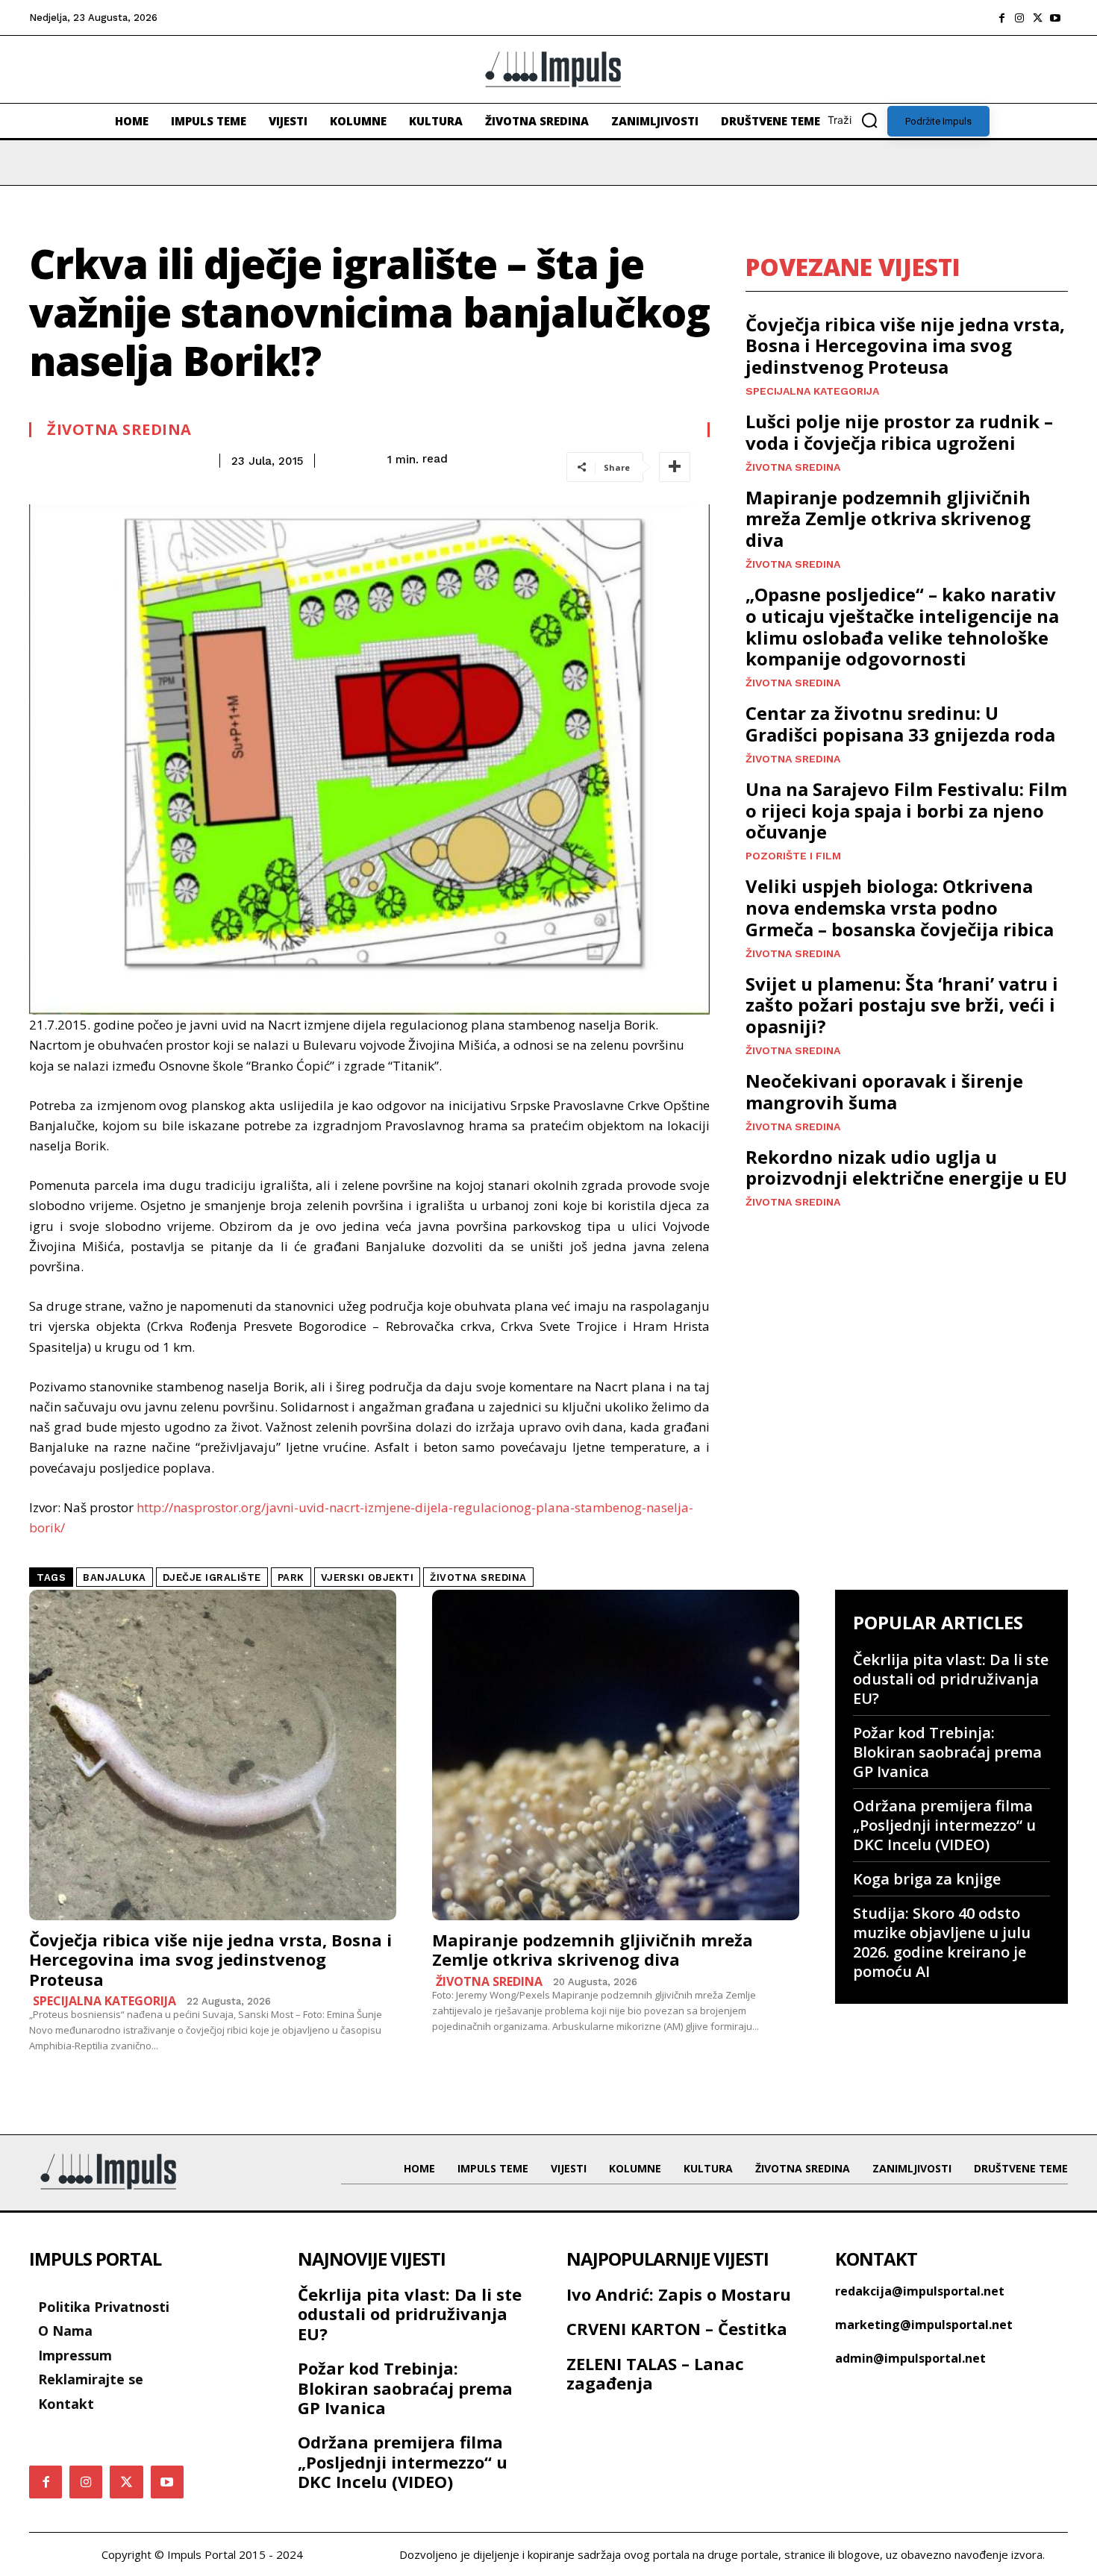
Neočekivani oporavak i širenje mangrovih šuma (884, 1091)
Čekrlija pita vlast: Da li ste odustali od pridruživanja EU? (951, 1679)
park (291, 1577)
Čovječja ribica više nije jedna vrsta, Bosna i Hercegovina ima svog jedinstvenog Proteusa (905, 346)
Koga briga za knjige (927, 1879)
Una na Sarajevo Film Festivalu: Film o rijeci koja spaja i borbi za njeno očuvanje (906, 811)
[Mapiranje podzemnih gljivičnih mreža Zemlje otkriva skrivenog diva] (616, 1755)
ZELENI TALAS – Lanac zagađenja (655, 2373)
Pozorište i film (793, 856)
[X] (1037, 18)
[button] (857, 120)
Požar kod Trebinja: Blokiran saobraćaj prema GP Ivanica (947, 1752)
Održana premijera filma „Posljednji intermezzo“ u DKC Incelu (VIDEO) (944, 1825)
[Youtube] (1055, 18)
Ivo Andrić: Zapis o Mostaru (679, 2294)
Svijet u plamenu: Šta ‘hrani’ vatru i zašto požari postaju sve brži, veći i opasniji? (902, 1005)
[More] (675, 467)
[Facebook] (1001, 18)
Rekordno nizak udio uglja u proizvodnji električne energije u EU (906, 1168)
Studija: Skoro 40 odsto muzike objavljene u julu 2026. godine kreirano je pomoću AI (942, 1942)
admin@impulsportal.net (910, 2358)
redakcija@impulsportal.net (920, 2291)
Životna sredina (119, 430)
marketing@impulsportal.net (924, 2325)
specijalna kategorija (812, 391)
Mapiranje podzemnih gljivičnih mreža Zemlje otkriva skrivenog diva (888, 519)
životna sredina (478, 1577)
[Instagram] (1019, 18)
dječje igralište (212, 1577)
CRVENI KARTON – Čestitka (677, 2328)
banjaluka (115, 1577)
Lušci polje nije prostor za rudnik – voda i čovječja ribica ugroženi (899, 432)
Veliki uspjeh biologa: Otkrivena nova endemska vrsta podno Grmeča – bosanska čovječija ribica (900, 908)
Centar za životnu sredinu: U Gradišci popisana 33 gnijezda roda (900, 724)
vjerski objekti (368, 1577)
